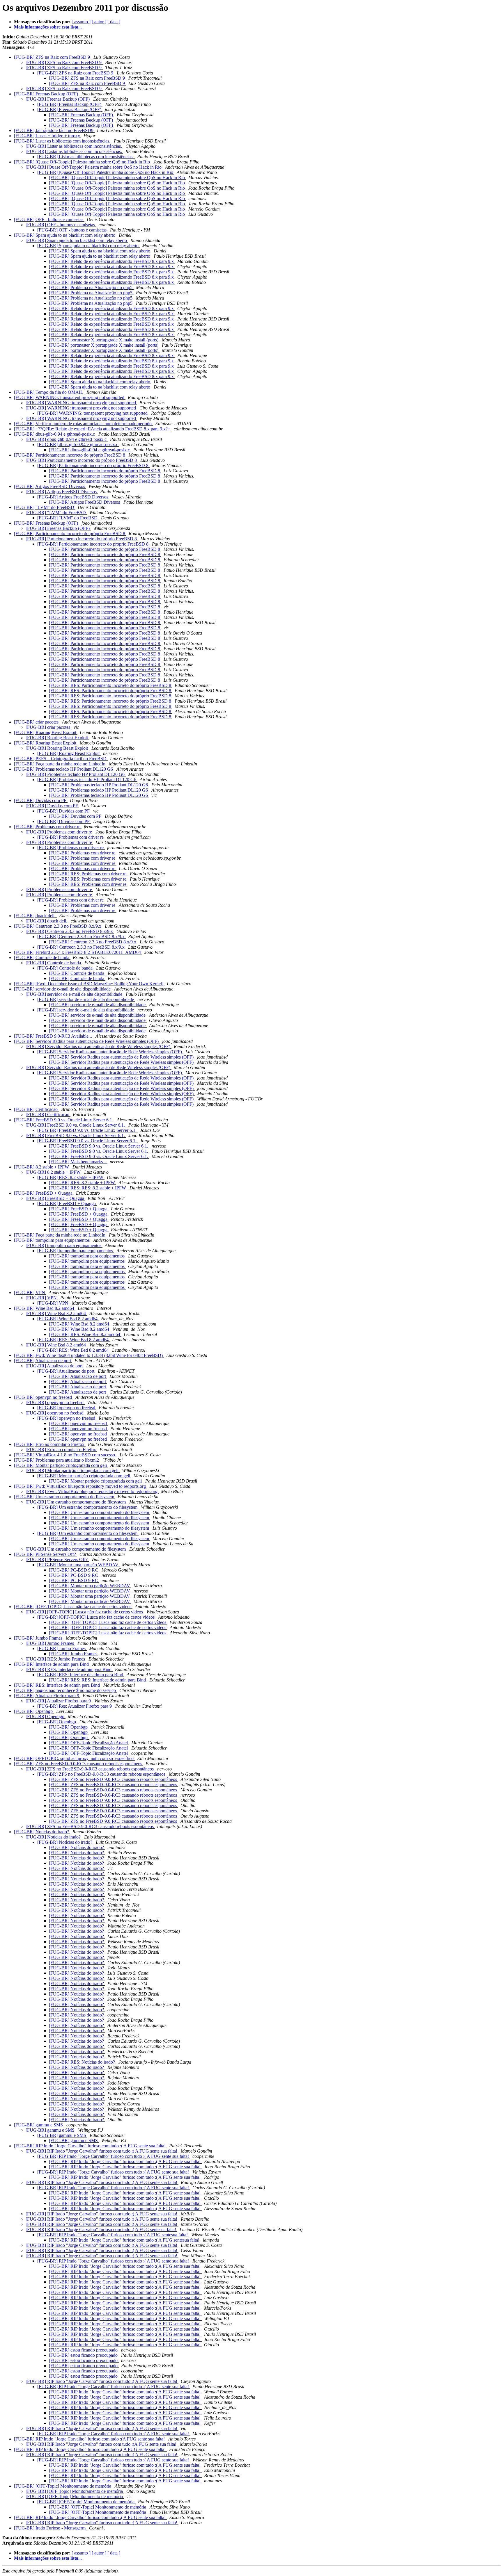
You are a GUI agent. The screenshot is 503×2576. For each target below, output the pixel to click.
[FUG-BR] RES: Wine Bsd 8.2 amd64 (85, 1334)
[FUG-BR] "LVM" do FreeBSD (45, 507)
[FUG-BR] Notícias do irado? (42, 1832)
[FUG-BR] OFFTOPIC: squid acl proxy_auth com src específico (74, 1758)
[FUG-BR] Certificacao (36, 1109)
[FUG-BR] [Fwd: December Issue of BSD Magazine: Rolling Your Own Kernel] (89, 984)
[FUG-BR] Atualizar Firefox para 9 (47, 1696)
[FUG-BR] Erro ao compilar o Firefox (50, 1444)
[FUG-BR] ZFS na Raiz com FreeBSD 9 (53, 57)
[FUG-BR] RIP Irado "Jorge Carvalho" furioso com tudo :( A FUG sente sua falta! (90, 2146)
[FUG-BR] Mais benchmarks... (78, 1162)
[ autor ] (99, 22)
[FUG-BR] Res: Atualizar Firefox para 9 (75, 1706)
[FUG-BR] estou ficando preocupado (84, 2350)
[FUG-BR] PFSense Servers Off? (46, 1554)
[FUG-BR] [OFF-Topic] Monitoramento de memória (63, 2486)
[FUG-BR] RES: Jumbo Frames (56, 1659)
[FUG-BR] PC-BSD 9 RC (74, 1570)
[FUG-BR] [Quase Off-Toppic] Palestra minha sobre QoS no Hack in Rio (83, 162)
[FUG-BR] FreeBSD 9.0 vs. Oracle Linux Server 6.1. (64, 1120)
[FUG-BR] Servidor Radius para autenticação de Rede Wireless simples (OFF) (87, 1041)
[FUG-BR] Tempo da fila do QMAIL (49, 392)
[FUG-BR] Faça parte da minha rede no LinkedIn (60, 764)
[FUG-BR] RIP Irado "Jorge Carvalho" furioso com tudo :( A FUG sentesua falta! (101, 2229)
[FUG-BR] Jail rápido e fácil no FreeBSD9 (54, 130)
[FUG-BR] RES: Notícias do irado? (83, 2062)
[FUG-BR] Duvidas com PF (41, 800)
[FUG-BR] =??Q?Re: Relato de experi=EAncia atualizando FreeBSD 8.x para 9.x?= (93, 429)
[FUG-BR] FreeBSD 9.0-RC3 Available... (54, 1036)
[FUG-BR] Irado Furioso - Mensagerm (50, 2528)
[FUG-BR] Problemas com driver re (48, 827)
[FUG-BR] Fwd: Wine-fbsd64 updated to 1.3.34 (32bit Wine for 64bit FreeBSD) (89, 1355)
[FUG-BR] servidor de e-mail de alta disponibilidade (63, 989)
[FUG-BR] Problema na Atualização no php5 (91, 287)
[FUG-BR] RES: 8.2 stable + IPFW (71, 1177)
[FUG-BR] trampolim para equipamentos (52, 1240)
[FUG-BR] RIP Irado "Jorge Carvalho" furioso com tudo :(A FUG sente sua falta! (90, 2439)
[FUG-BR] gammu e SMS (39, 2125)
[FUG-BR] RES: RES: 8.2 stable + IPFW (88, 1188)
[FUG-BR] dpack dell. (35, 916)
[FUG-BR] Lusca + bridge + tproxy (48, 136)
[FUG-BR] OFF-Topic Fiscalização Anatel (89, 1743)
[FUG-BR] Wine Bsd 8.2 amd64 (45, 1308)
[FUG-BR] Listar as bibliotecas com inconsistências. (63, 141)
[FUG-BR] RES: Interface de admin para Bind (69, 1669)
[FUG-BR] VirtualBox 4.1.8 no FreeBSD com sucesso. (66, 1455)
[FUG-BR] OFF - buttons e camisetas (49, 219)
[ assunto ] (81, 22)
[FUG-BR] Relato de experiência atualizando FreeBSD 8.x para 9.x (112, 261)
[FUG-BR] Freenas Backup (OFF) (47, 94)
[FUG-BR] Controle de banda (42, 957)
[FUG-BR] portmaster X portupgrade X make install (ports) (104, 340)
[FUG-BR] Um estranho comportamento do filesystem (65, 1497)
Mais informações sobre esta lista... (48, 27)
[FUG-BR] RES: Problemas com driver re (88, 874)
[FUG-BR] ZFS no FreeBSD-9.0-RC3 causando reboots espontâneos (79, 1764)
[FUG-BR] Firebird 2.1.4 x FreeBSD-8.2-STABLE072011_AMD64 (78, 952)
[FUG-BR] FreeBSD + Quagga (44, 1193)
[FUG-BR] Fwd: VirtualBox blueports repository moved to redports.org (80, 1486)
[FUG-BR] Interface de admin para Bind (52, 1664)
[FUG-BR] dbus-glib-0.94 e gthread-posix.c (55, 434)
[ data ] (114, 22)
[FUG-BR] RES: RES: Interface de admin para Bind (98, 1680)
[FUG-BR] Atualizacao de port (43, 1361)
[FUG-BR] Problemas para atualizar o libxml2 (57, 1460)
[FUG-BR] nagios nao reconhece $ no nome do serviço (65, 1690)
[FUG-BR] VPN (30, 1293)
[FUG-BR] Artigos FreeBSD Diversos (50, 486)
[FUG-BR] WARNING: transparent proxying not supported (70, 397)
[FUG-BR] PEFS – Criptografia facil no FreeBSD (61, 759)
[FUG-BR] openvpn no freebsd (44, 1397)
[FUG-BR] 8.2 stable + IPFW (42, 1167)
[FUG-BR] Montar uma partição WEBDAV (78, 1565)
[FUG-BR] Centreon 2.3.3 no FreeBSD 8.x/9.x (58, 926)
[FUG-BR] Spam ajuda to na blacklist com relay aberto (65, 235)
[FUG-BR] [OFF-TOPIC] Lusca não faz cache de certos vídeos (73, 1607)
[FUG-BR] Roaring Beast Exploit (46, 732)
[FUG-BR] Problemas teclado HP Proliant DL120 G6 (64, 769)
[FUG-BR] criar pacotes (37, 722)
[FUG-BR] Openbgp (34, 1711)
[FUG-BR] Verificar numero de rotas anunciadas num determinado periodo (83, 424)
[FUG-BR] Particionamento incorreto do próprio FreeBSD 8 (70, 455)
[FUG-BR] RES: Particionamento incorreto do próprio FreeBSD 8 (111, 685)
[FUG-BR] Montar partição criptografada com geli (61, 1465)
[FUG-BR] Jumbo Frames (39, 1638)
